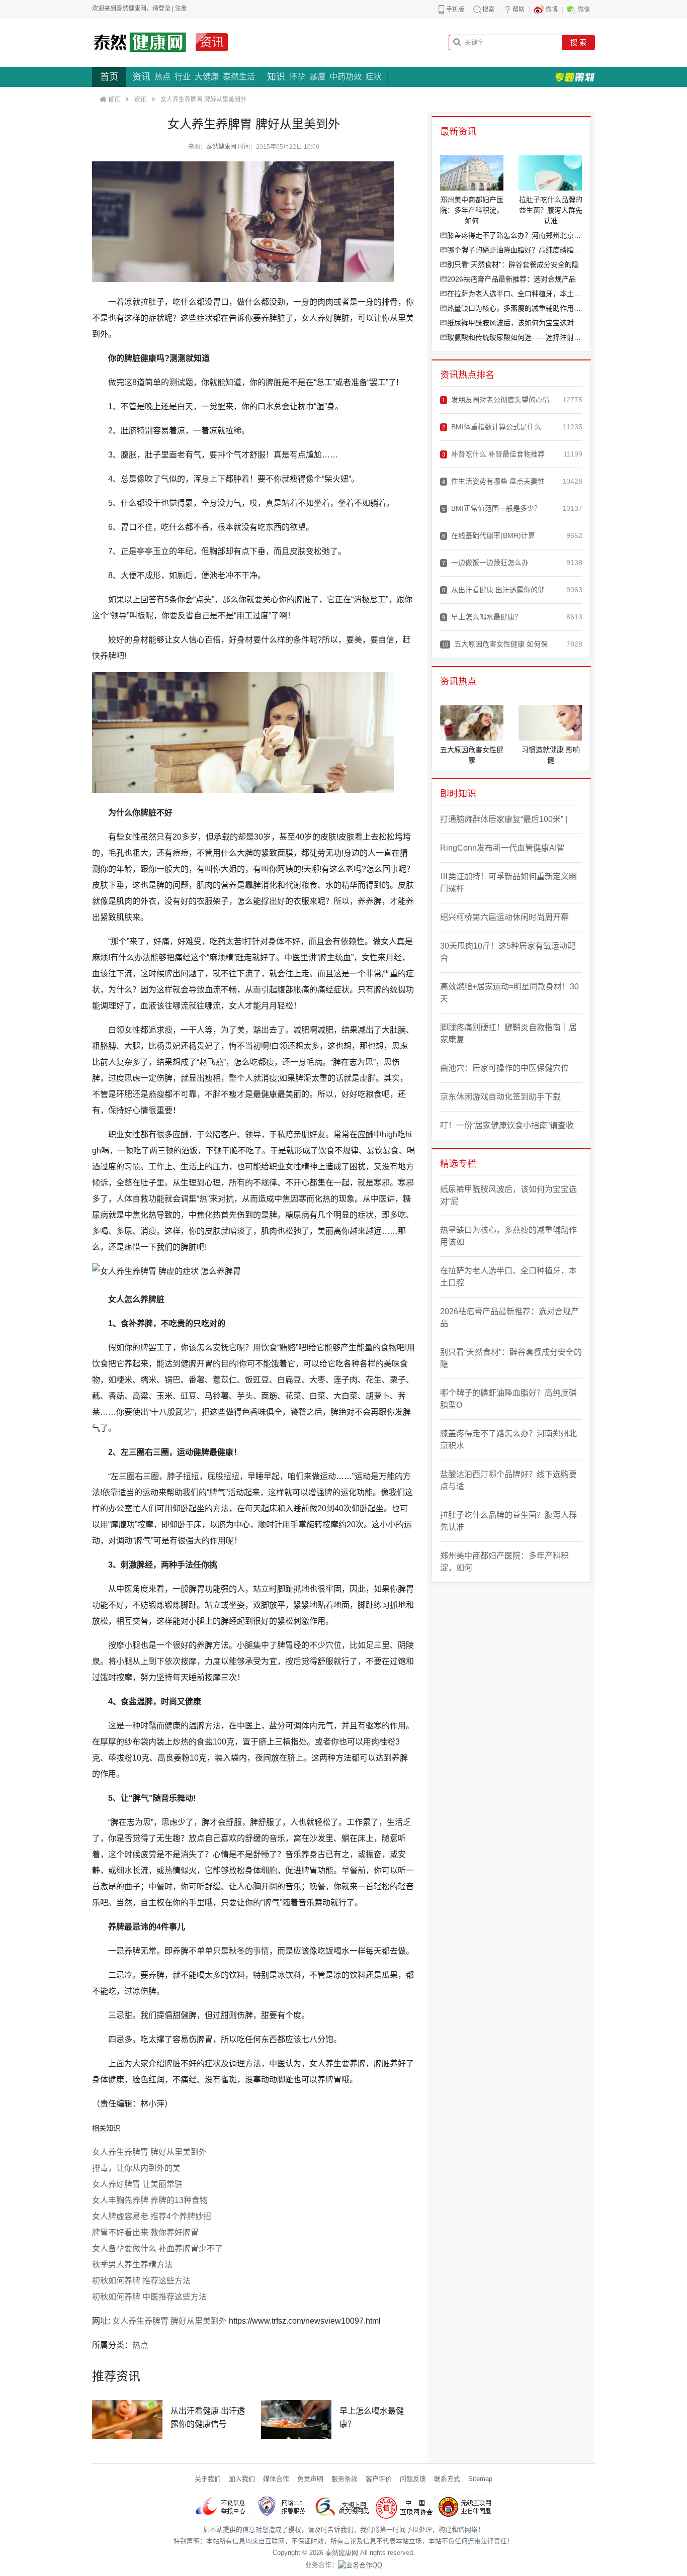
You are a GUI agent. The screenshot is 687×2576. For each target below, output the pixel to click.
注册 (181, 9)
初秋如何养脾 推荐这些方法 (141, 2281)
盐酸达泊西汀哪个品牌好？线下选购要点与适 (508, 1480)
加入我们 (242, 2479)
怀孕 (297, 77)
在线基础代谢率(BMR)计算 (489, 535)
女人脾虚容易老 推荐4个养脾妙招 (152, 2216)
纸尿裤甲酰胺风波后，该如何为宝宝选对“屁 (515, 323)
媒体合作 (276, 2479)
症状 (374, 77)
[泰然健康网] (140, 42)
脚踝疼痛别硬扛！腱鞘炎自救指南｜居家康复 (508, 1033)
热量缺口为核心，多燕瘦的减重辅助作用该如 (515, 308)
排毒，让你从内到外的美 (136, 2168)
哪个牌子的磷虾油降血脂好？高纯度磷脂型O (515, 250)
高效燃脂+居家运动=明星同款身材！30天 (509, 993)
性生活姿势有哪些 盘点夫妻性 (493, 481)
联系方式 (447, 2479)
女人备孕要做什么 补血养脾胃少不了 (157, 2248)
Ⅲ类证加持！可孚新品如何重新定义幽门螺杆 (508, 883)
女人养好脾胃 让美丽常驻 (137, 2184)
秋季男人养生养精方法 (132, 2265)
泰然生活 (239, 77)
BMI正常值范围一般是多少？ (492, 508)
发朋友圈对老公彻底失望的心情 (496, 400)
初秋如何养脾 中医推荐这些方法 (149, 2297)
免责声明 (310, 2479)
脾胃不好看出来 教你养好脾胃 (145, 2232)
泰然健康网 (221, 147)
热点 (162, 77)
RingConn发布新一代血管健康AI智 (502, 848)
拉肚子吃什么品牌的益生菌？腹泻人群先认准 (508, 1521)
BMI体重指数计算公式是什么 (492, 427)
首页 (109, 77)
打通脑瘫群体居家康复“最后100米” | (504, 819)
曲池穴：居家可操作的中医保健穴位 (504, 1068)
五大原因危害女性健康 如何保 (495, 644)
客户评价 (379, 2479)
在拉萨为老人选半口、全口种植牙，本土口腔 (515, 294)
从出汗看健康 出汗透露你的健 (493, 590)
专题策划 (575, 77)
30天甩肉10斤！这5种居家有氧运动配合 (508, 952)
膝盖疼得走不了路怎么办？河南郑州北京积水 (515, 235)
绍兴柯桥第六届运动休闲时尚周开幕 (504, 917)
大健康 (207, 77)
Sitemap (480, 2479)
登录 (164, 9)
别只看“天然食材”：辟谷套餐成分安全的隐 (513, 264)
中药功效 (346, 77)
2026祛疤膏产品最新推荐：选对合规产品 (511, 279)
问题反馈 (413, 2479)
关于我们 (208, 2479)
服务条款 (345, 2479)
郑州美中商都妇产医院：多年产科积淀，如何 (504, 1562)
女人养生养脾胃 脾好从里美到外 (149, 2152)
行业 (183, 77)
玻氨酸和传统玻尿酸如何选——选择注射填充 (515, 337)
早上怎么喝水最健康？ (482, 617)
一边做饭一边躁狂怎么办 (485, 563)
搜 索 (578, 42)
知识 (276, 77)
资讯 (212, 42)
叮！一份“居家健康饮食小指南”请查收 (507, 1125)
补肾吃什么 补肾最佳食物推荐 (493, 454)
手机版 (455, 10)
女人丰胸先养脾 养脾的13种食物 (150, 2200)
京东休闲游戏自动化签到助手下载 (500, 1097)
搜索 (488, 10)
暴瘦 (317, 77)
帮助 (519, 10)
